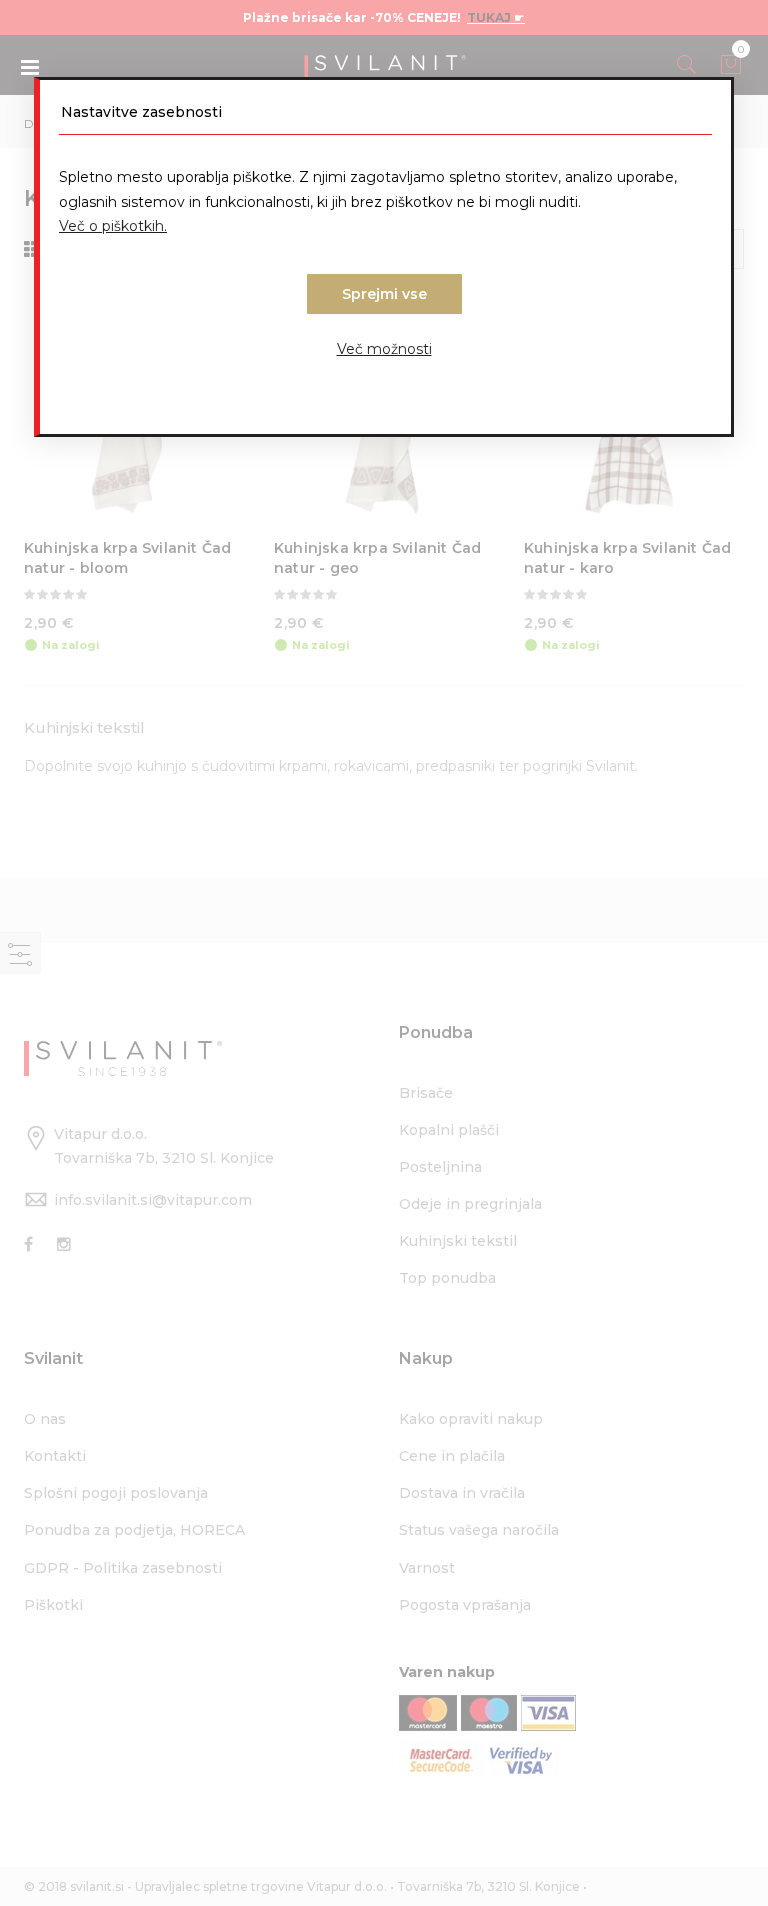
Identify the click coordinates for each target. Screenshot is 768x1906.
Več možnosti (384, 349)
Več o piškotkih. (113, 226)
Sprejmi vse (384, 294)
